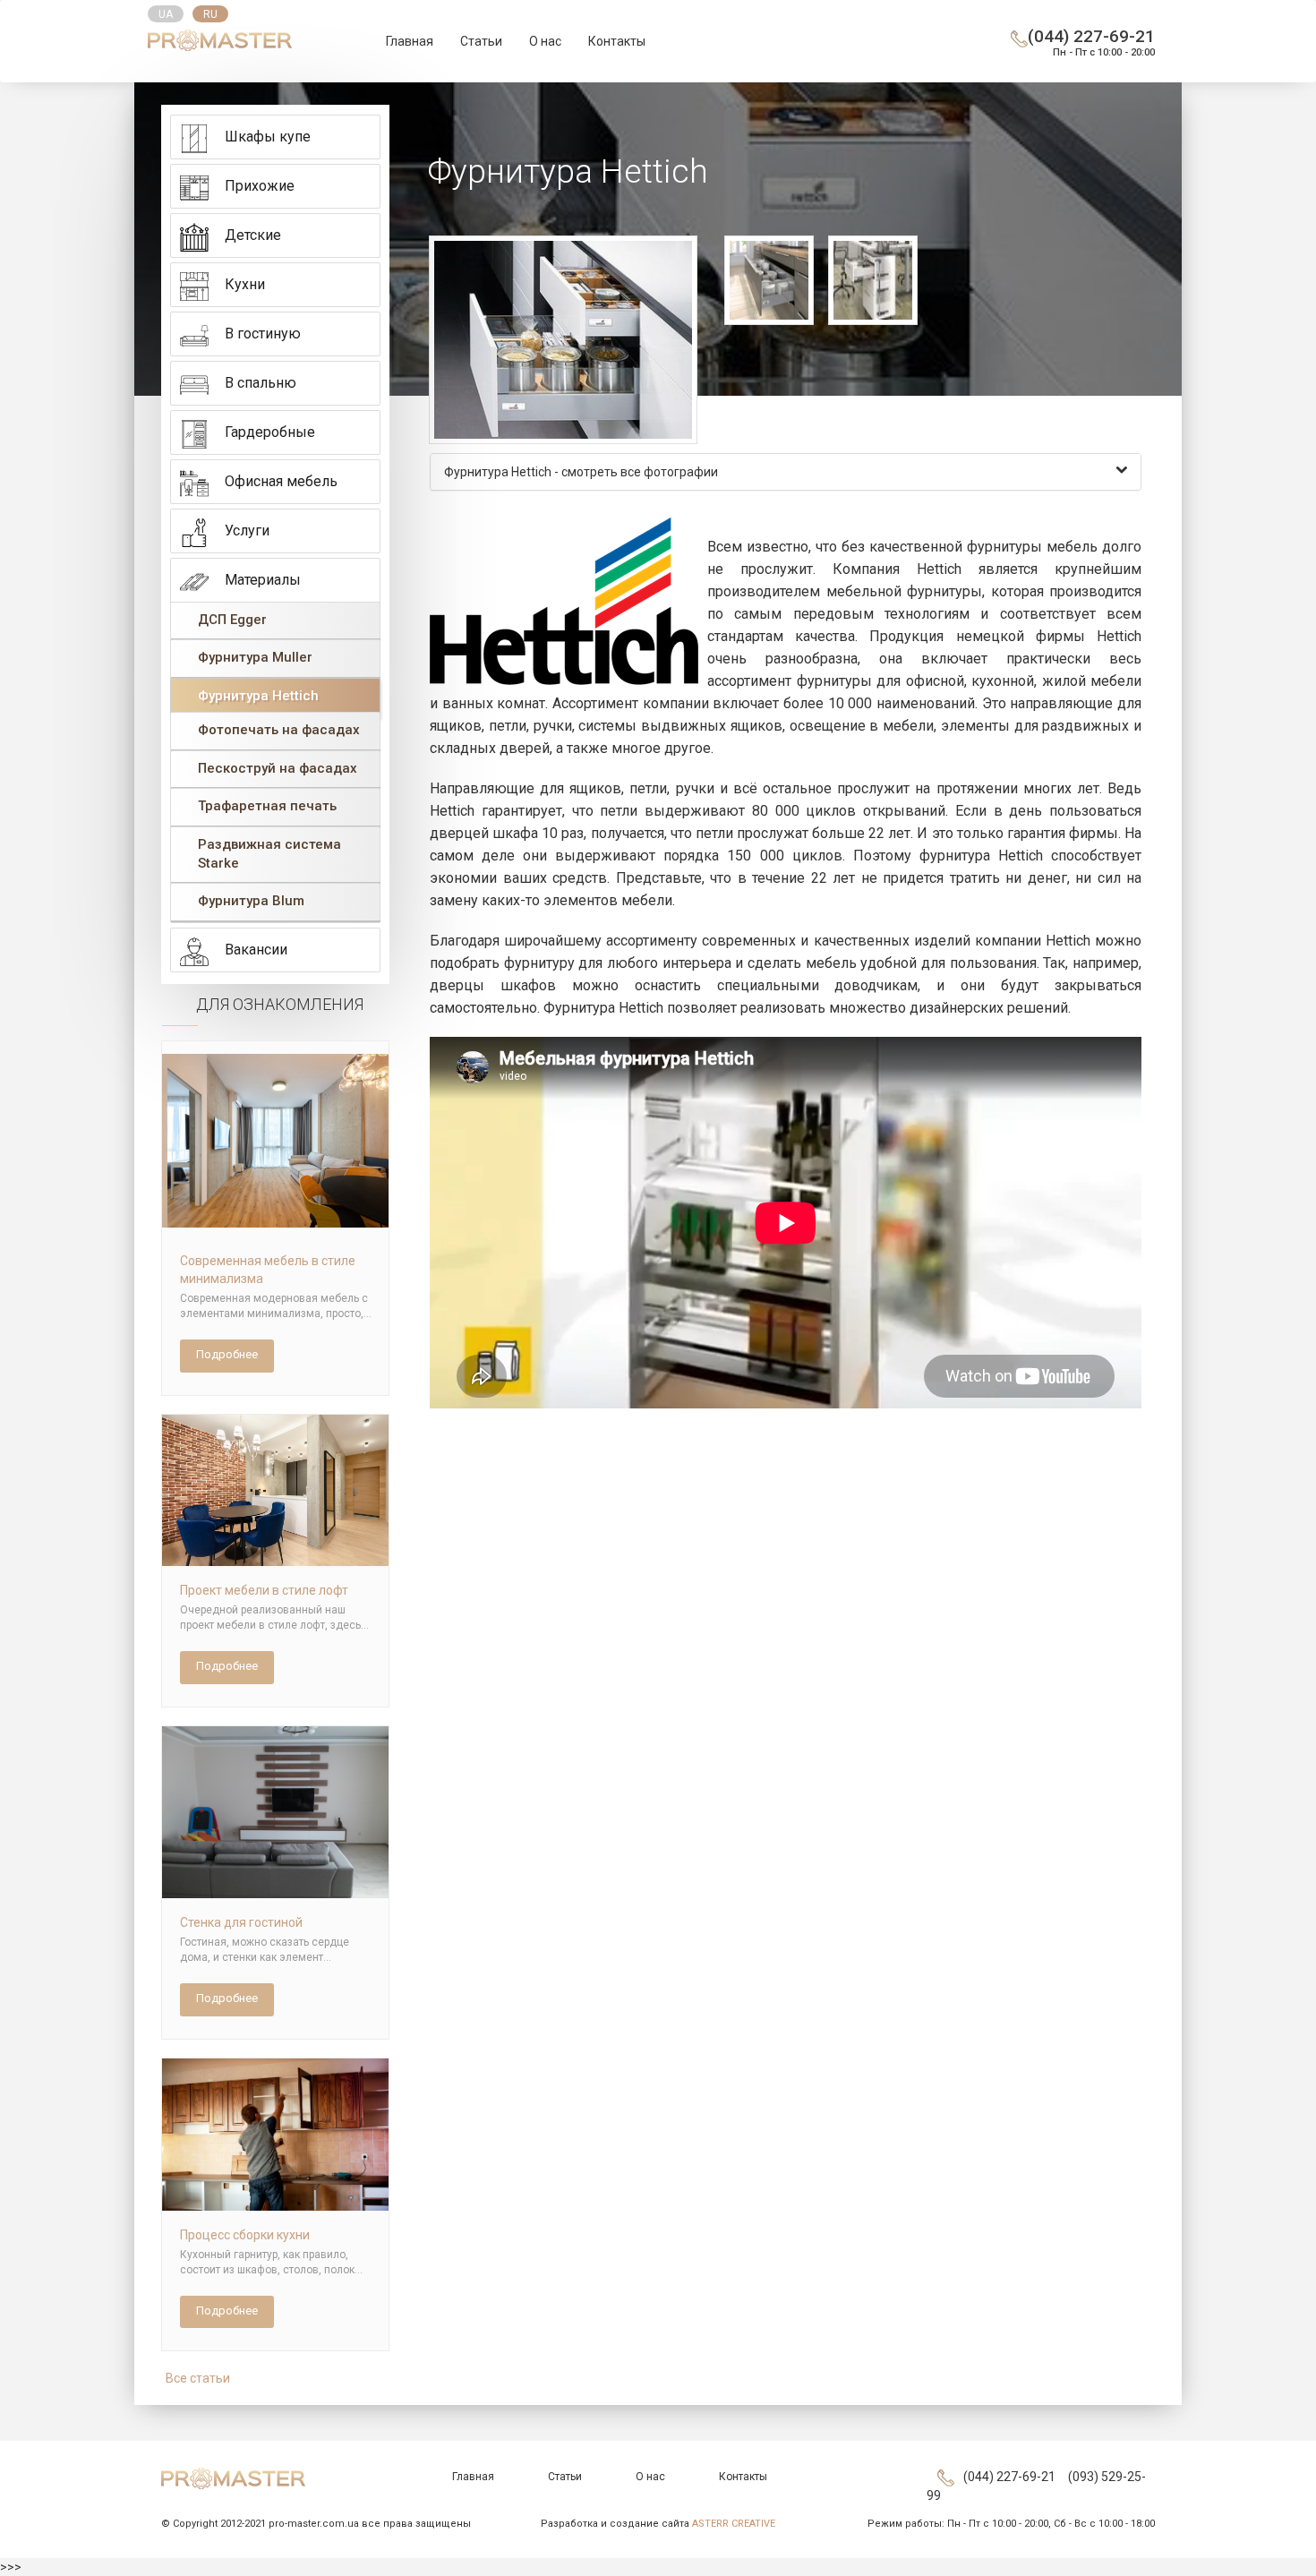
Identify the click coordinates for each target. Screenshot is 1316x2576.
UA (166, 14)
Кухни (245, 284)
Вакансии (256, 950)
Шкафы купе (268, 137)
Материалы (263, 580)
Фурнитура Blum (251, 901)
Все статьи (198, 2378)
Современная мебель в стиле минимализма (268, 1270)
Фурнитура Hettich (258, 696)
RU (210, 14)
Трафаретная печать (267, 806)
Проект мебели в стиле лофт (264, 1590)
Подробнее (227, 1354)
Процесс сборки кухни (245, 2235)
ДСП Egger (232, 620)
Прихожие (260, 186)
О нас (545, 41)
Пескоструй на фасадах (278, 768)
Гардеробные (270, 432)
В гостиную (263, 334)
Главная (410, 41)
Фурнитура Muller (255, 657)
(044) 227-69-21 (1091, 36)
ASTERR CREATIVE (734, 2524)
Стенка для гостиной (241, 1922)
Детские (253, 235)
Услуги (247, 531)
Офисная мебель (281, 481)
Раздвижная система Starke (269, 854)
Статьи (481, 41)
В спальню (261, 383)
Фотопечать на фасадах (279, 730)
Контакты (617, 41)
